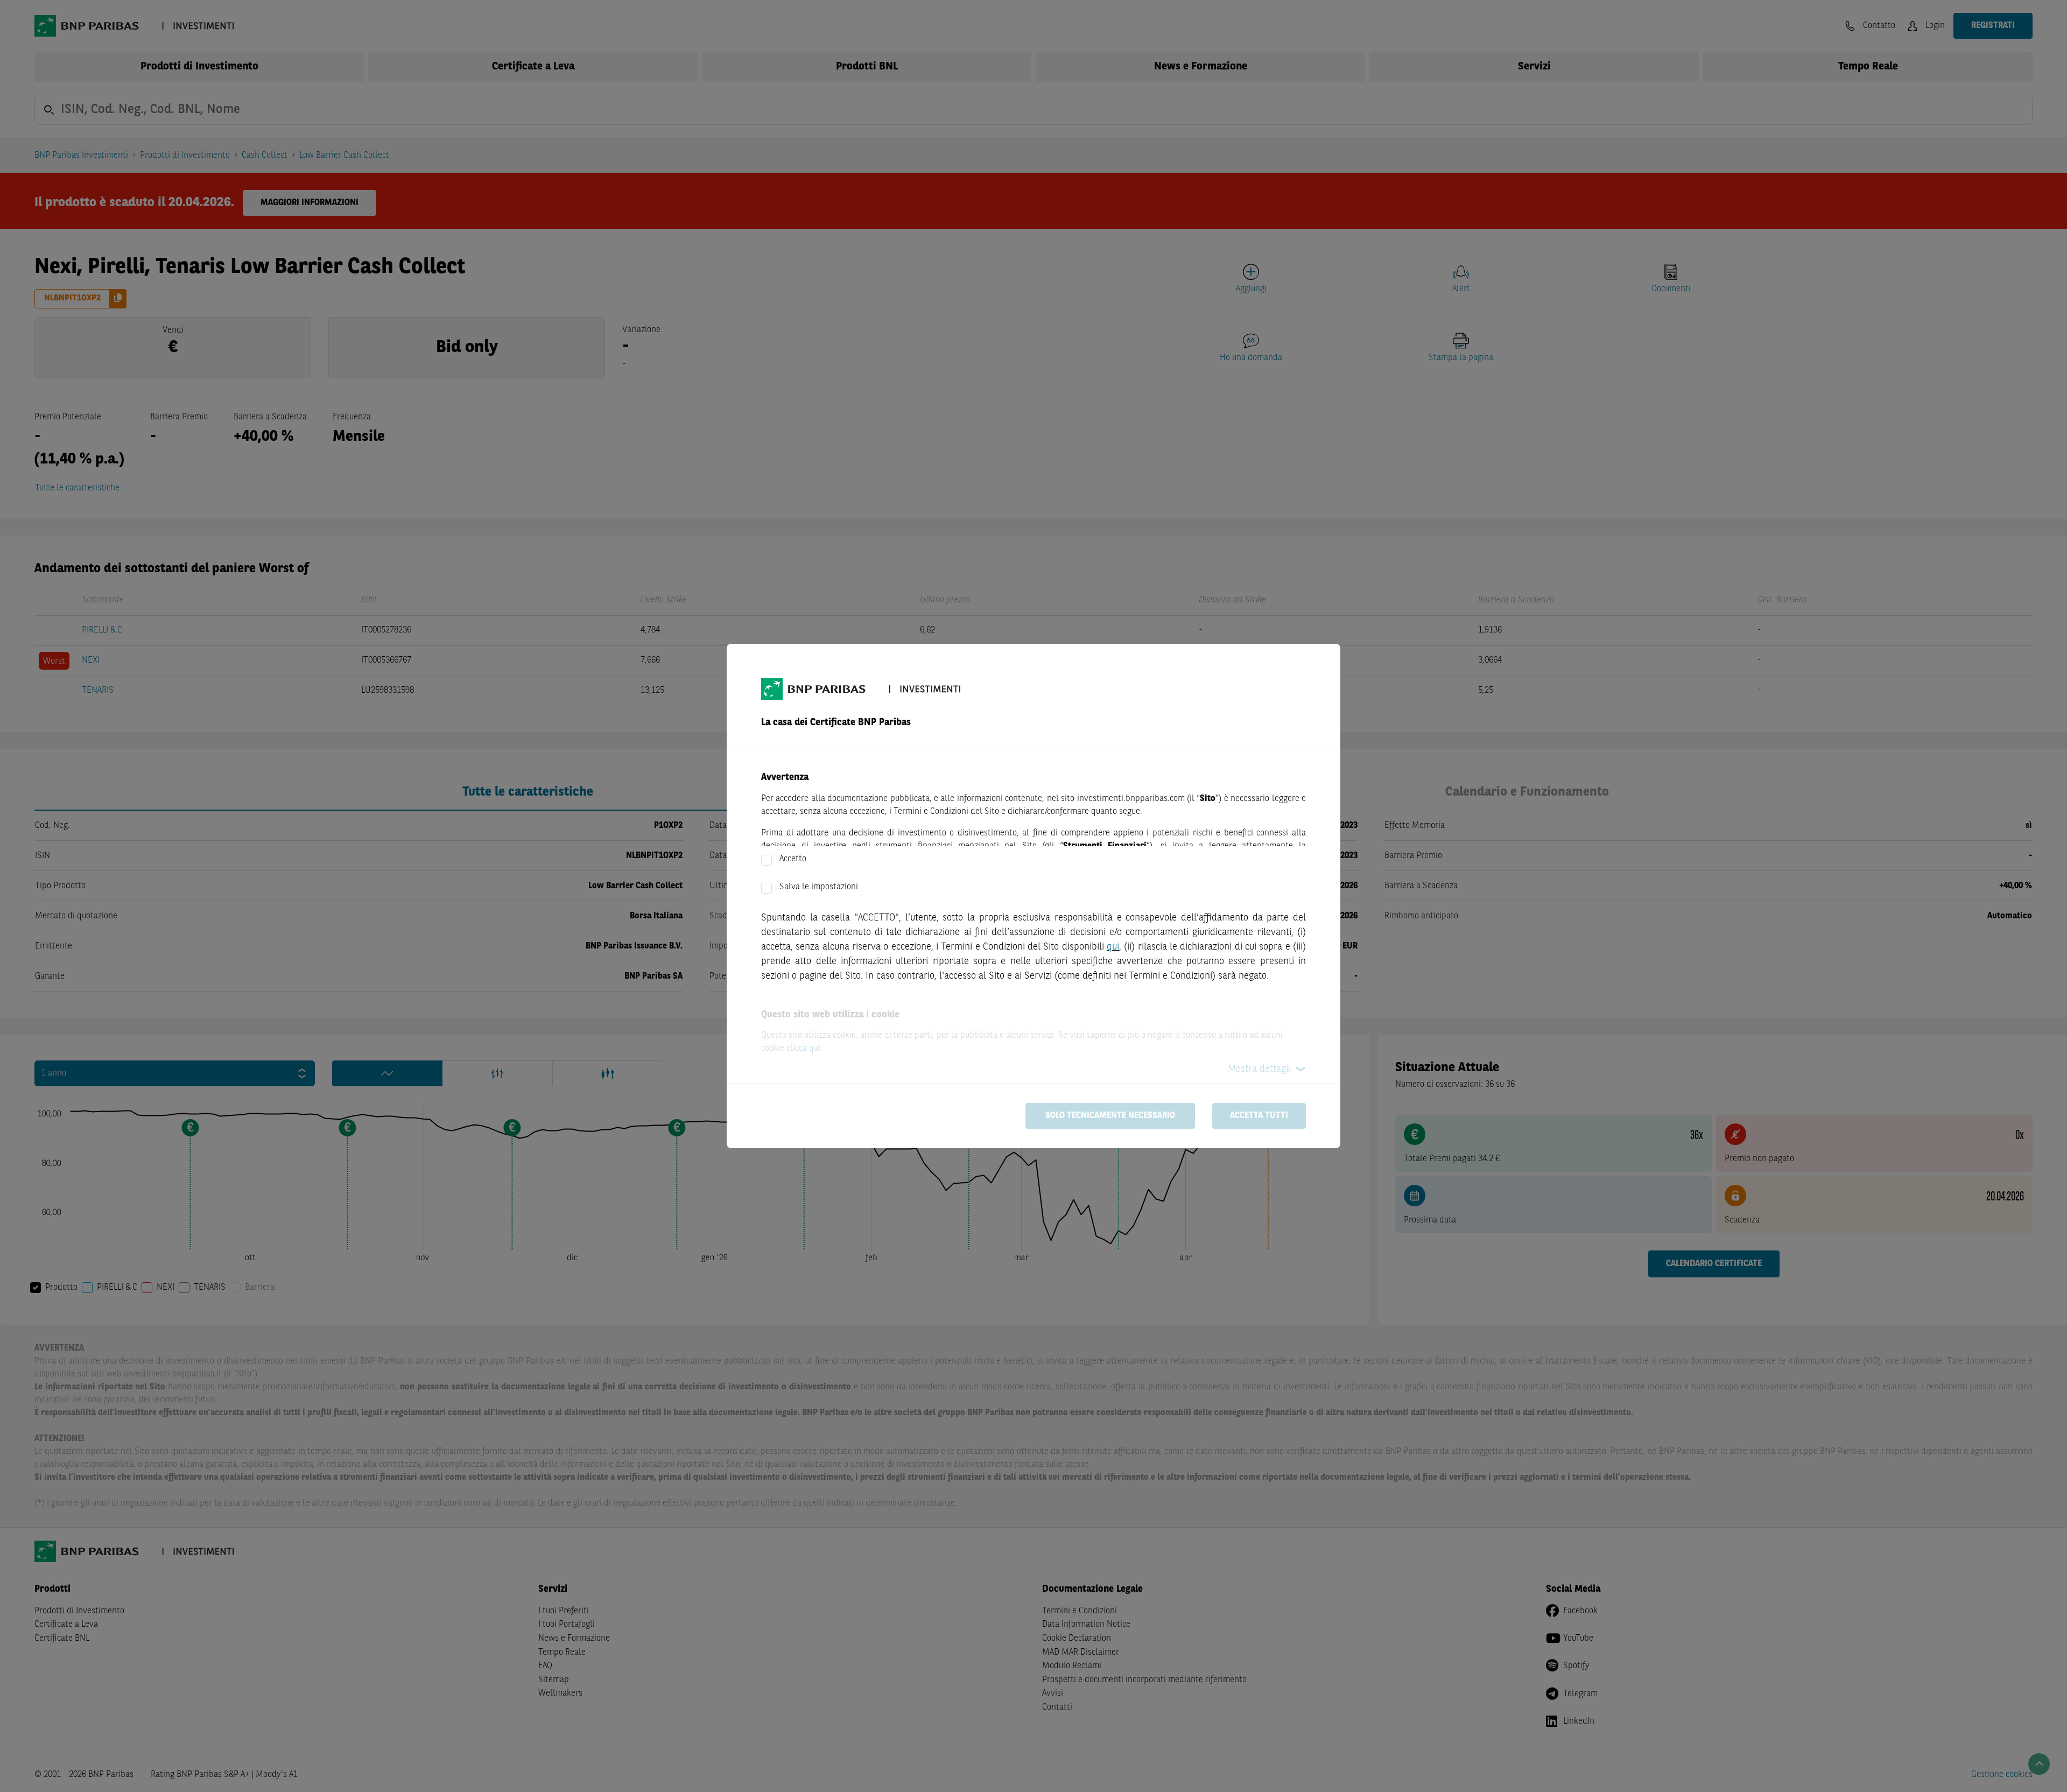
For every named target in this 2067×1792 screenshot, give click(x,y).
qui (1113, 947)
